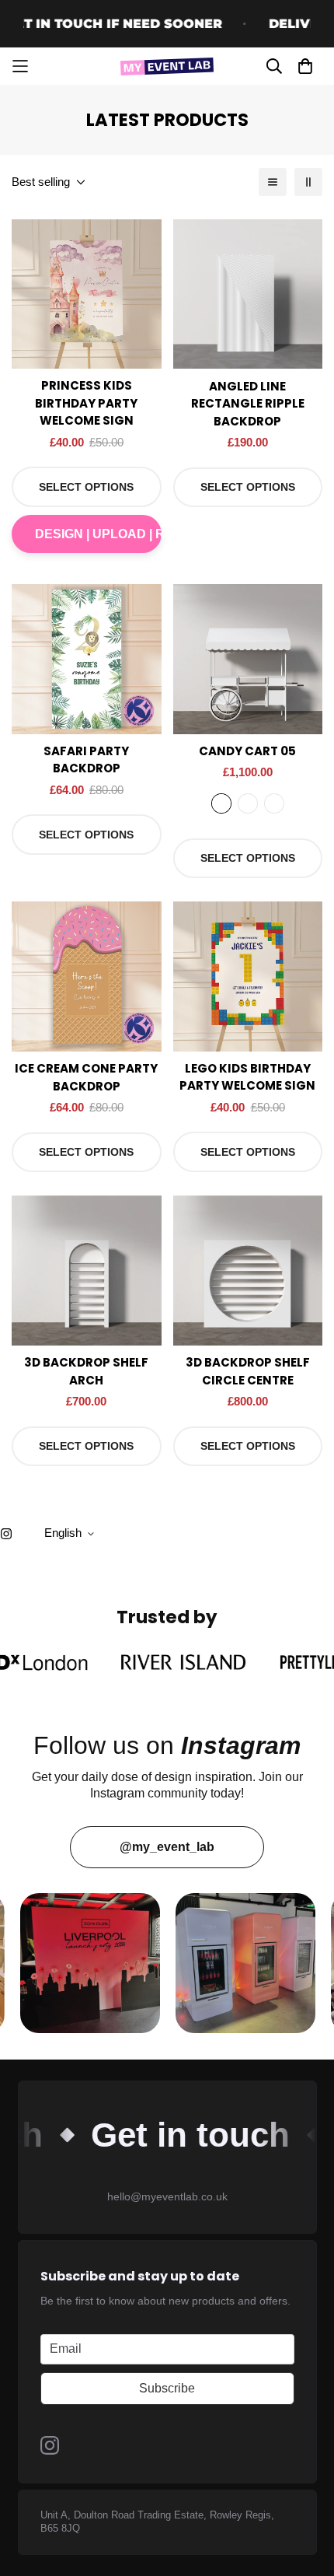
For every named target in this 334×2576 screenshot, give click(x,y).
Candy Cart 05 (247, 751)
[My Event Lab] (167, 66)
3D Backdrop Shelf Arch (86, 1371)
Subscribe (167, 2388)
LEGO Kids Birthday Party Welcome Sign (247, 1077)
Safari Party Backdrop (86, 760)
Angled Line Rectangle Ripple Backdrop (248, 404)
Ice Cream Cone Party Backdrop (86, 1077)
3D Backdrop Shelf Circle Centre (248, 1371)
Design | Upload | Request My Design (98, 534)
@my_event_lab (167, 1847)
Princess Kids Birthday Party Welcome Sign (86, 403)
